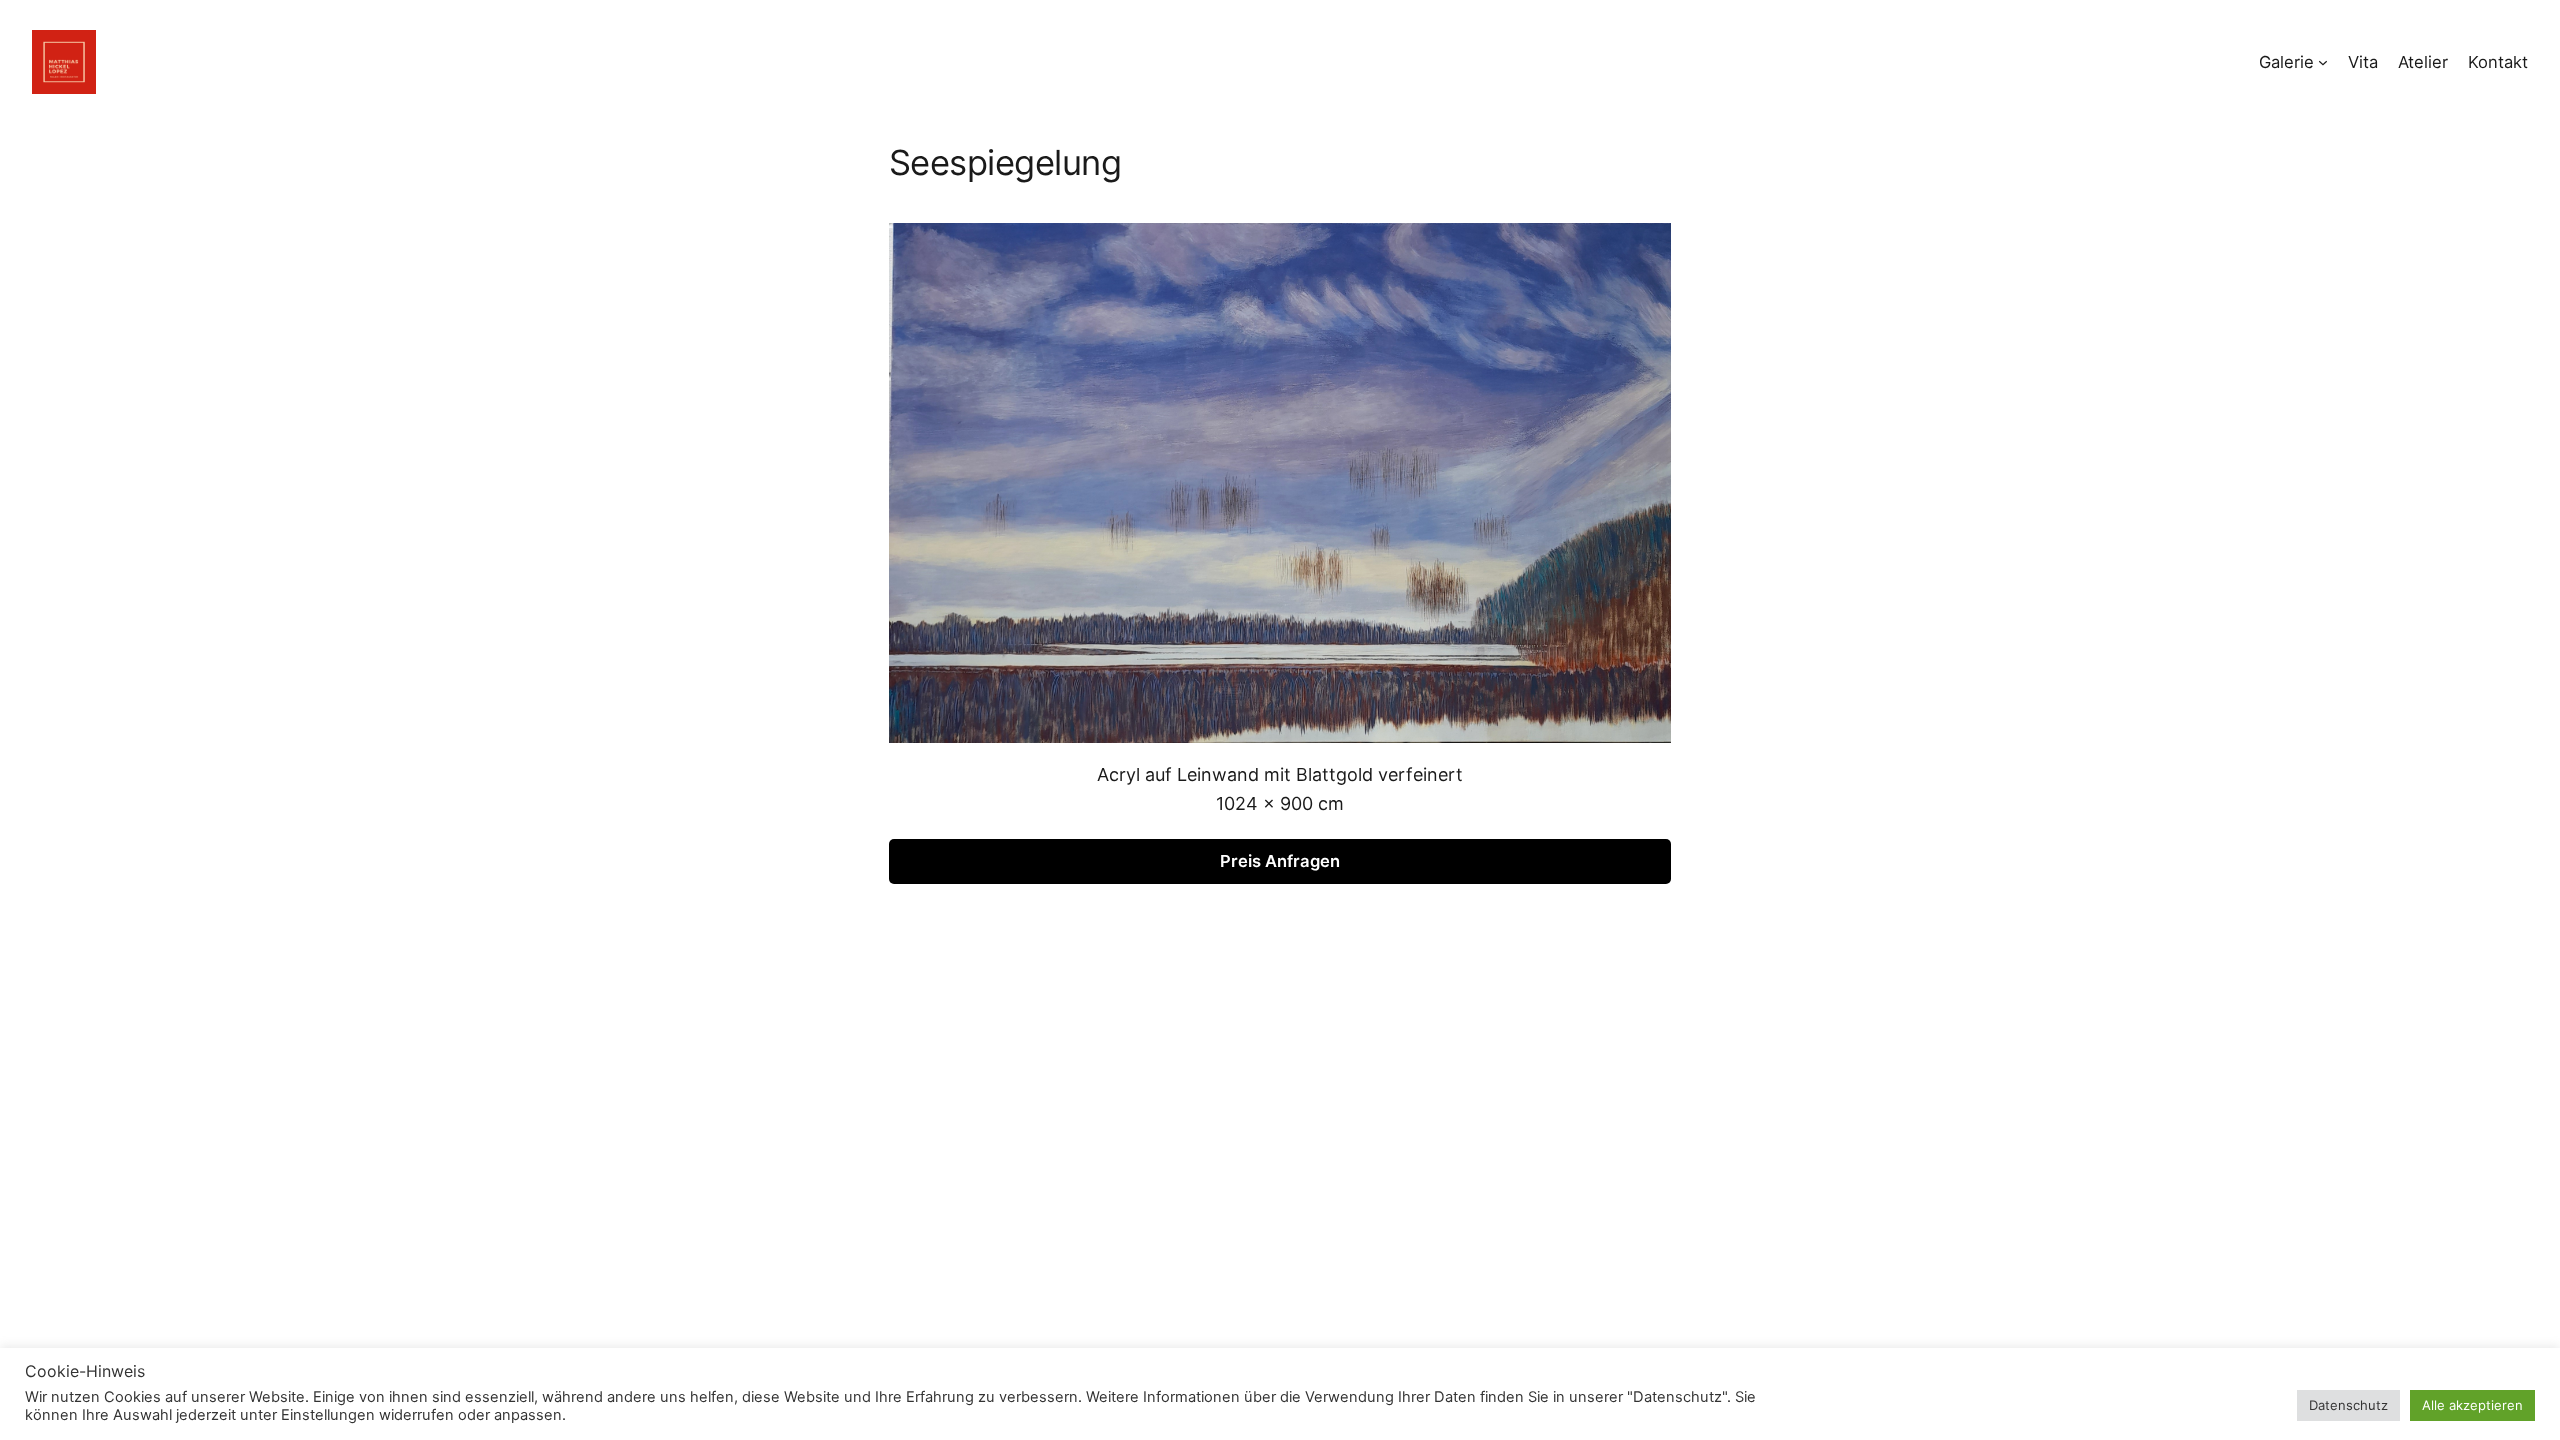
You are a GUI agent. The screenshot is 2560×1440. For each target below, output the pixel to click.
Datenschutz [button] (2348, 1405)
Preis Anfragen (1280, 861)
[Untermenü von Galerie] (2323, 62)
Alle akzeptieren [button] (2472, 1405)
